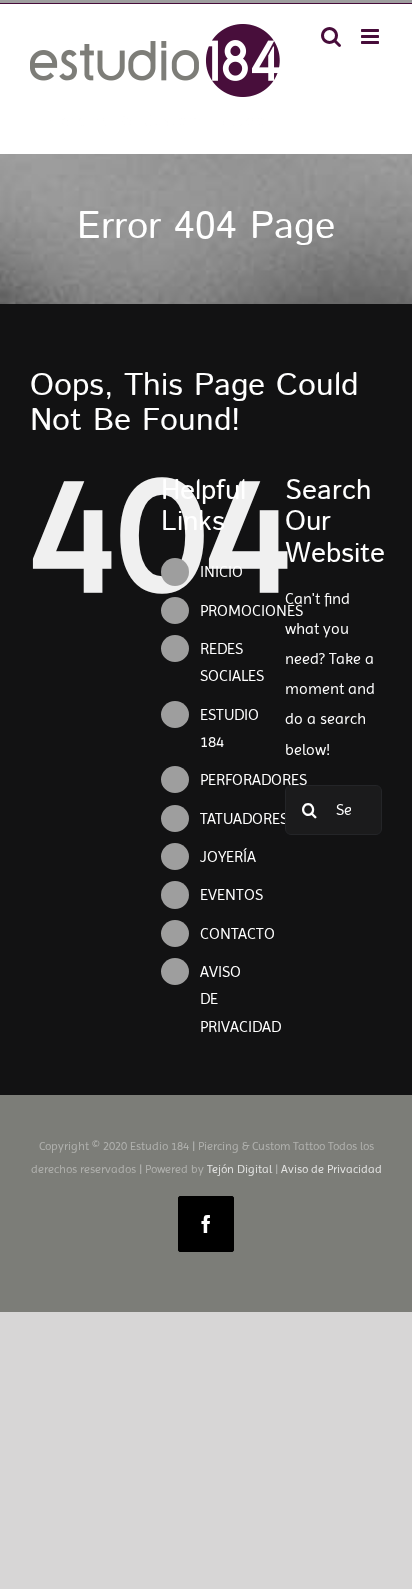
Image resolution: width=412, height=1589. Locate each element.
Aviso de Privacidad (331, 1169)
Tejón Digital (239, 1169)
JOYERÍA (228, 856)
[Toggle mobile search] (331, 36)
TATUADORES (244, 818)
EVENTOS (231, 894)
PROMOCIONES (251, 610)
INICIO (221, 571)
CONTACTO (237, 933)
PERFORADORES (253, 779)
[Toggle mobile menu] (371, 36)
